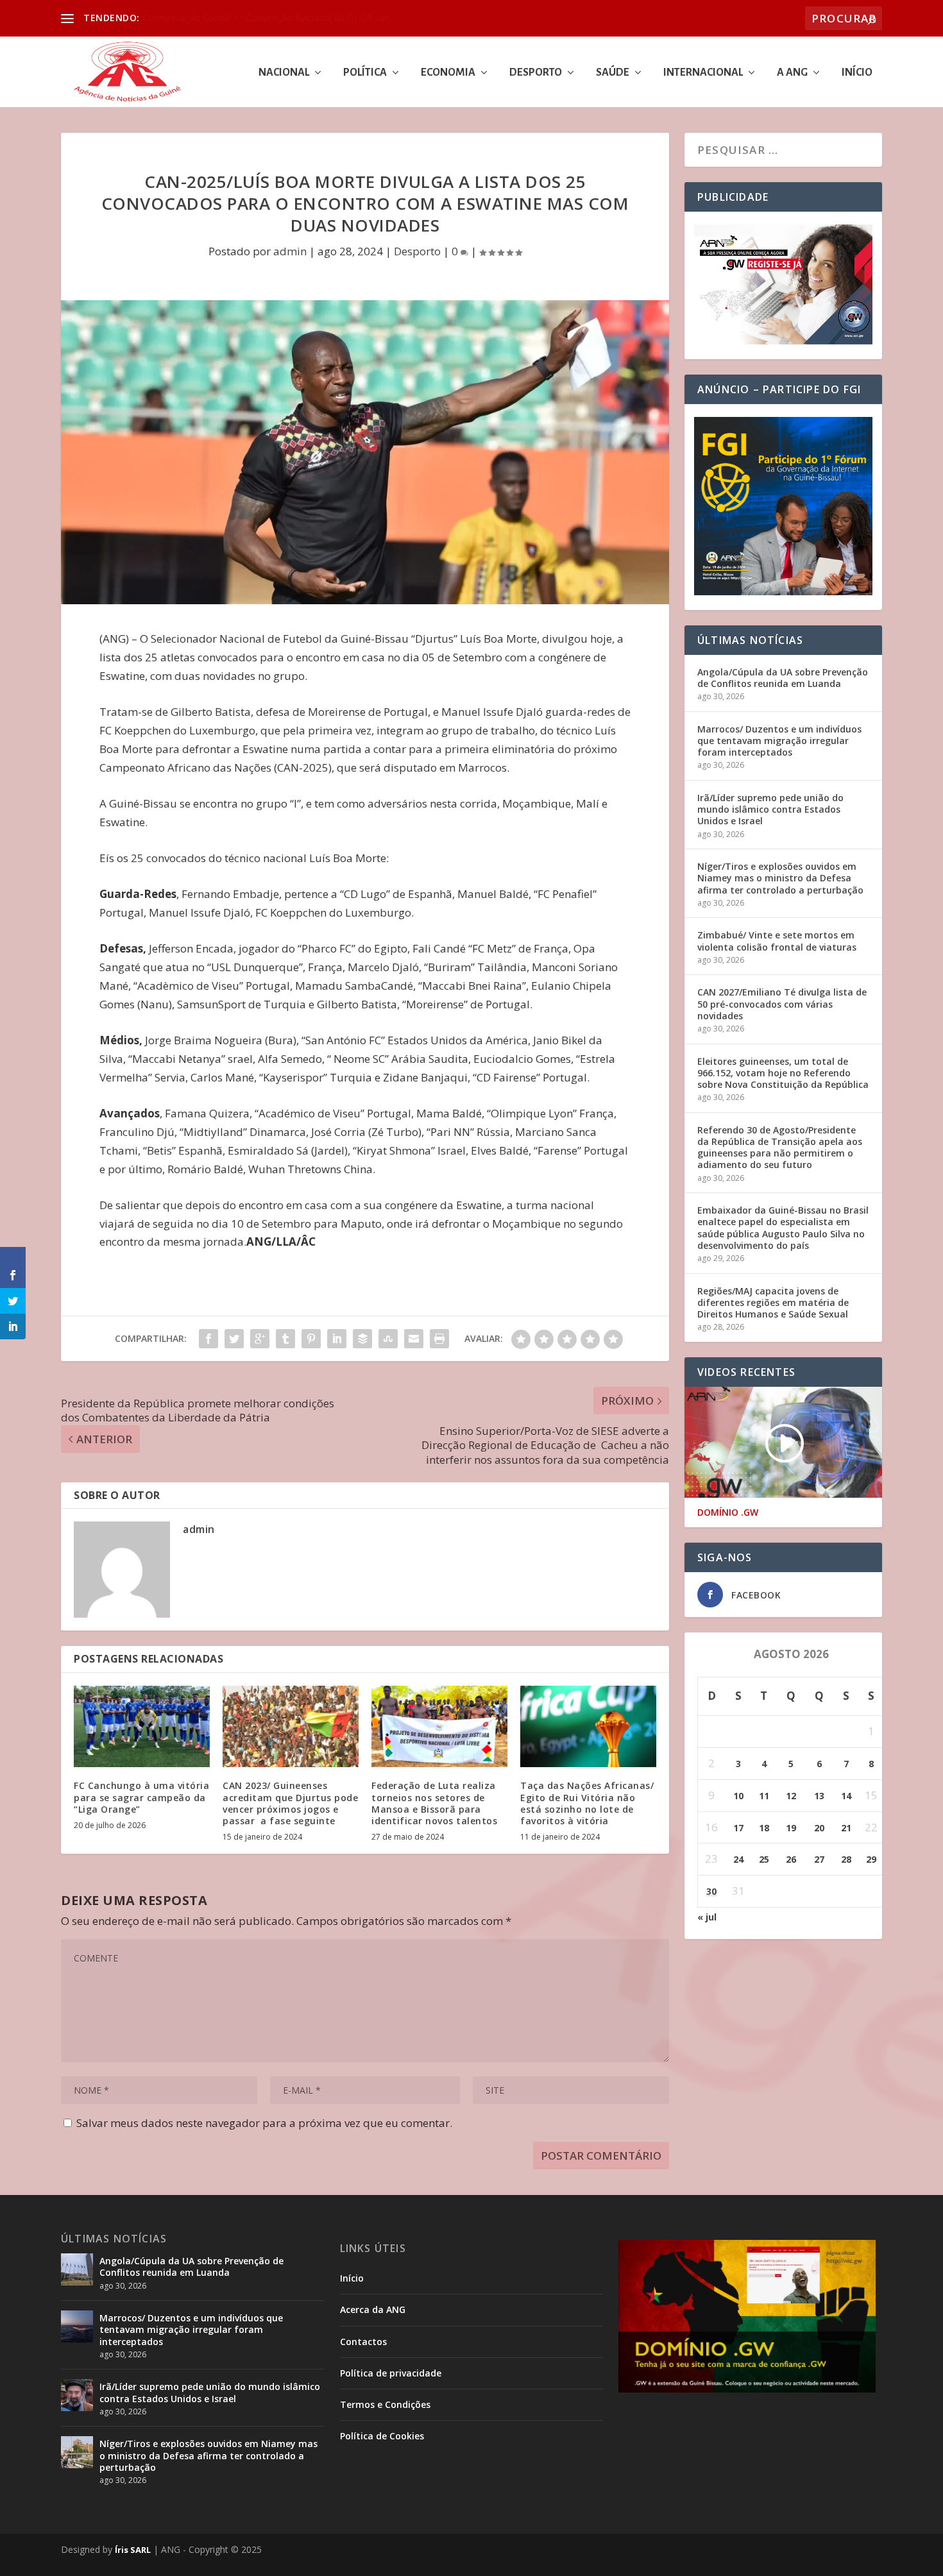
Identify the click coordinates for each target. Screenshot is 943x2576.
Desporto (536, 73)
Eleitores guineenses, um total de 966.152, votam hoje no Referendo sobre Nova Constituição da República (783, 1073)
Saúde (613, 73)
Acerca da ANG (373, 2309)
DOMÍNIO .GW (728, 1513)
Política (365, 73)
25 (764, 1859)
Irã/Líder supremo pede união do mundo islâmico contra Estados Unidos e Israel (770, 809)
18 (764, 1828)
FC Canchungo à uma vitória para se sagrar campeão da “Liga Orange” (141, 1797)
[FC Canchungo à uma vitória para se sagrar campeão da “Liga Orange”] (142, 1726)
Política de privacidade (391, 2373)
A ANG (792, 73)
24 (738, 1859)
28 (846, 1859)
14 (846, 1796)
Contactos (363, 2342)
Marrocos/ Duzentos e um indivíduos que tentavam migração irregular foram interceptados (779, 741)
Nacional (284, 73)
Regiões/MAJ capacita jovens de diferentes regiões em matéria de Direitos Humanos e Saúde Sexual (773, 1302)
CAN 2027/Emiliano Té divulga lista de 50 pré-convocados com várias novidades (782, 1004)
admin (290, 251)
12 (791, 1796)
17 (738, 1828)
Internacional (703, 73)
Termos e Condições (385, 2404)
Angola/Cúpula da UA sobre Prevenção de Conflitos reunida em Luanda (783, 678)
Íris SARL (133, 2550)
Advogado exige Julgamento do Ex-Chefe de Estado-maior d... (271, 18)
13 (819, 1796)
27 (819, 1859)
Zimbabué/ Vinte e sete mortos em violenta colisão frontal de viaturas (777, 941)
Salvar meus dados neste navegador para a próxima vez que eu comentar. (264, 2123)
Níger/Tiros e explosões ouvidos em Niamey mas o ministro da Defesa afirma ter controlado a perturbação (780, 878)
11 (764, 1796)
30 (711, 1891)
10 (738, 1796)
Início (857, 73)
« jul (707, 1917)
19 (791, 1828)
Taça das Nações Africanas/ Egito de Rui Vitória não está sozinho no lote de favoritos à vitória (587, 1803)
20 (819, 1828)
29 (871, 1859)
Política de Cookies (382, 2436)
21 (846, 1828)
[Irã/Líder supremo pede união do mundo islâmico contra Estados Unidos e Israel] (77, 2395)
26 (791, 1859)
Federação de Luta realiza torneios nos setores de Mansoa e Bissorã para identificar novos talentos (434, 1803)
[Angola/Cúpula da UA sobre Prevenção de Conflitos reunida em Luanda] (77, 2269)
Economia (448, 73)
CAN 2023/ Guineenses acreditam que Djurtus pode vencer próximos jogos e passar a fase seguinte (290, 1803)
